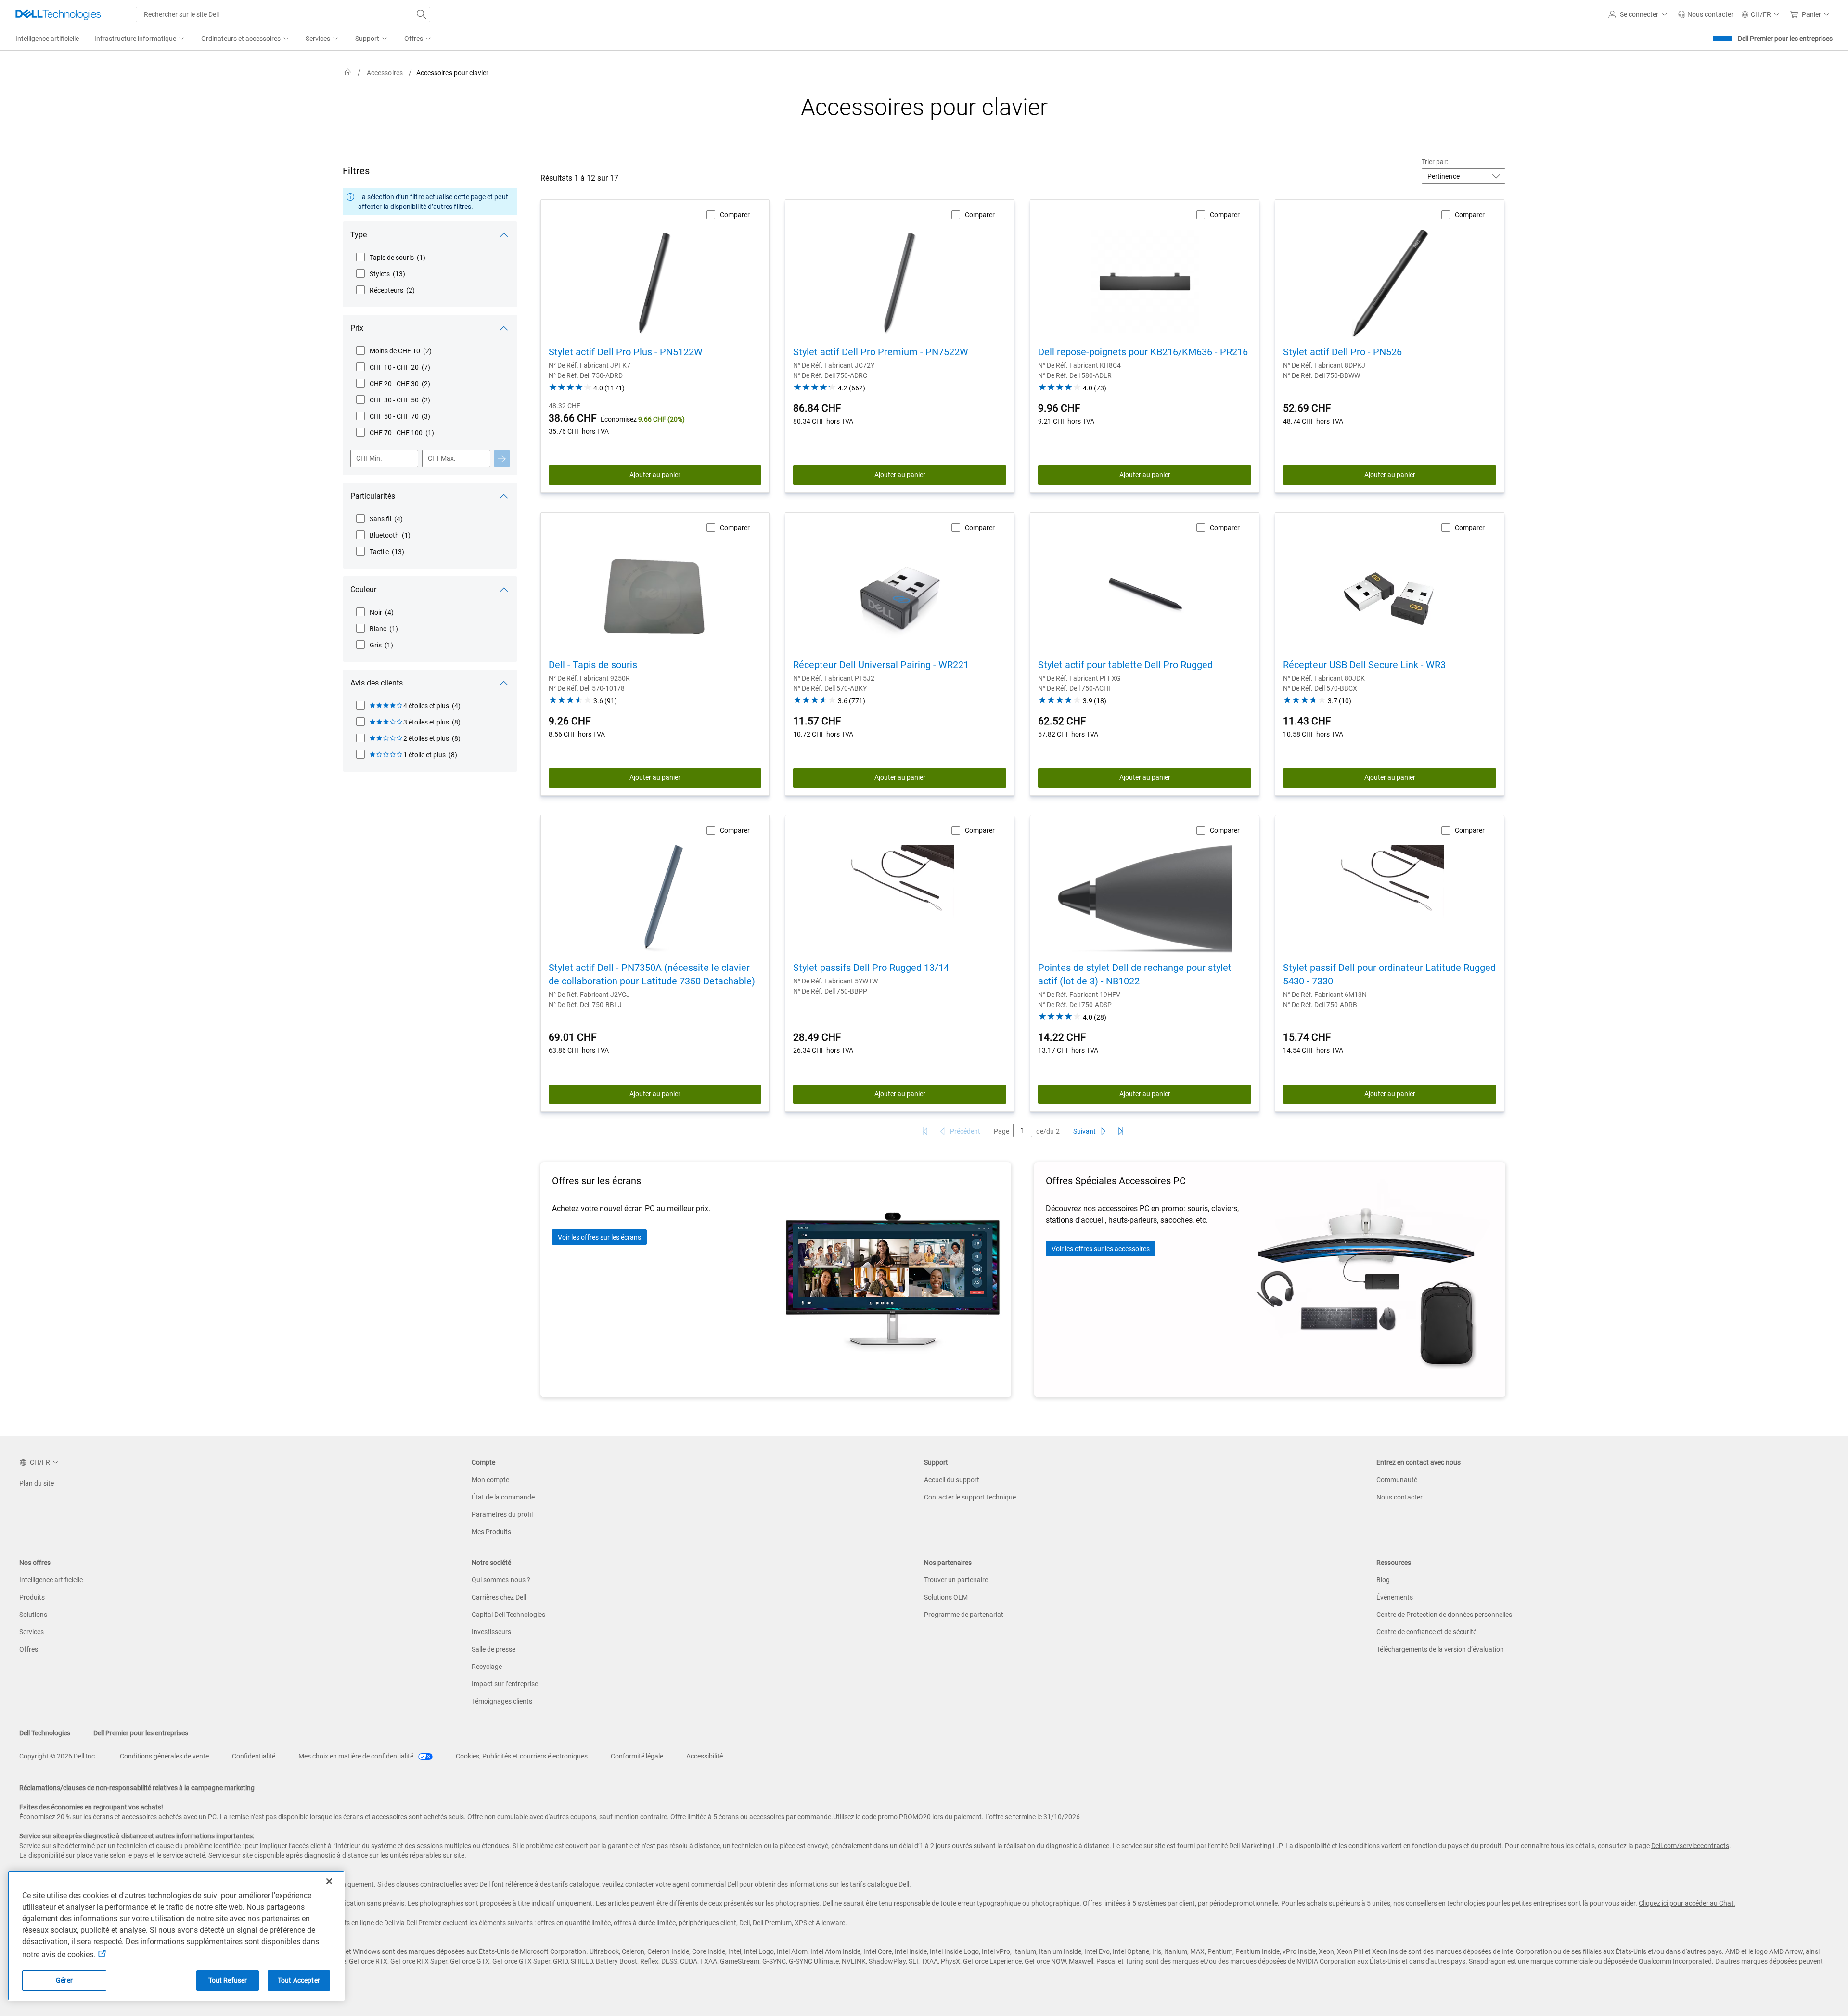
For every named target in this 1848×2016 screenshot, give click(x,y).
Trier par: (1435, 162)
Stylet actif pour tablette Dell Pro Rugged (1125, 665)
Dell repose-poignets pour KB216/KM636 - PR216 (1143, 352)
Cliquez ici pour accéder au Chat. (1687, 1903)
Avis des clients (377, 683)
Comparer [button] (735, 215)
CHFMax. (442, 458)
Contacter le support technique (970, 1497)
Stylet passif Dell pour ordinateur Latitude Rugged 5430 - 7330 (1389, 974)
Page (1001, 1131)
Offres (29, 1649)
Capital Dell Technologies (508, 1615)
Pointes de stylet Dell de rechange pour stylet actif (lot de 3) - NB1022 (1135, 974)
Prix (357, 328)
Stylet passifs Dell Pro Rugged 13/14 (871, 968)
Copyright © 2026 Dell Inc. (58, 1756)
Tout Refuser (228, 1980)
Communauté (1397, 1480)
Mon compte (490, 1480)
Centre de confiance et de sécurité (1426, 1632)
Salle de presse (494, 1649)
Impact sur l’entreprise (505, 1684)
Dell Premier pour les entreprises (1785, 39)
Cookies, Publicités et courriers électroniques (522, 1756)
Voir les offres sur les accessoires (1101, 1249)
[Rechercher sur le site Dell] (422, 14)
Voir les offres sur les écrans (599, 1237)
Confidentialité (254, 1756)
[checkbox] (391, 258)
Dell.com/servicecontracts (1690, 1846)
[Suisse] (348, 72)
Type (359, 235)
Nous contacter (1399, 1497)
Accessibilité (705, 1756)
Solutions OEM (946, 1597)
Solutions (33, 1615)
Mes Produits (491, 1532)
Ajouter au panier (655, 475)
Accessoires (385, 73)
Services (32, 1632)
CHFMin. (369, 458)
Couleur (363, 589)
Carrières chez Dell (499, 1597)
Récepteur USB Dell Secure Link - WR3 (1364, 665)
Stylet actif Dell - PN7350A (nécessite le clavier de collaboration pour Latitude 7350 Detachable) (652, 974)
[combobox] (283, 14)
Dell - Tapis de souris (593, 665)
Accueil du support (952, 1480)
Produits (32, 1597)
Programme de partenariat (964, 1615)
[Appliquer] (502, 459)
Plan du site (37, 1483)
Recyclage (487, 1667)
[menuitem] (140, 39)
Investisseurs (491, 1632)
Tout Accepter (299, 1980)
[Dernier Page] (1121, 1131)
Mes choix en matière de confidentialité (357, 1756)
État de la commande (503, 1497)
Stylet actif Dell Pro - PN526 (1342, 352)
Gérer (64, 1980)
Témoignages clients (502, 1701)
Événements (1395, 1597)
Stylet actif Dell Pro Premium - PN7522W (881, 352)
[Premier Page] (925, 1131)
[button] (1639, 14)
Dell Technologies (45, 1733)
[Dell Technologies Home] (58, 14)
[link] (1706, 14)
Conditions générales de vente (164, 1756)
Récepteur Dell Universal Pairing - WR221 (881, 665)
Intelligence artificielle (51, 1580)
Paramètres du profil (502, 1514)
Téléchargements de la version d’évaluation (1440, 1649)
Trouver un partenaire (956, 1580)
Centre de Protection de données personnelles (1444, 1615)
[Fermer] (329, 1881)
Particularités (373, 496)
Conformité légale (637, 1756)
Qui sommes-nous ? (501, 1580)
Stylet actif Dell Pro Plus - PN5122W (626, 352)
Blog (1383, 1580)
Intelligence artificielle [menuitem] (47, 39)
